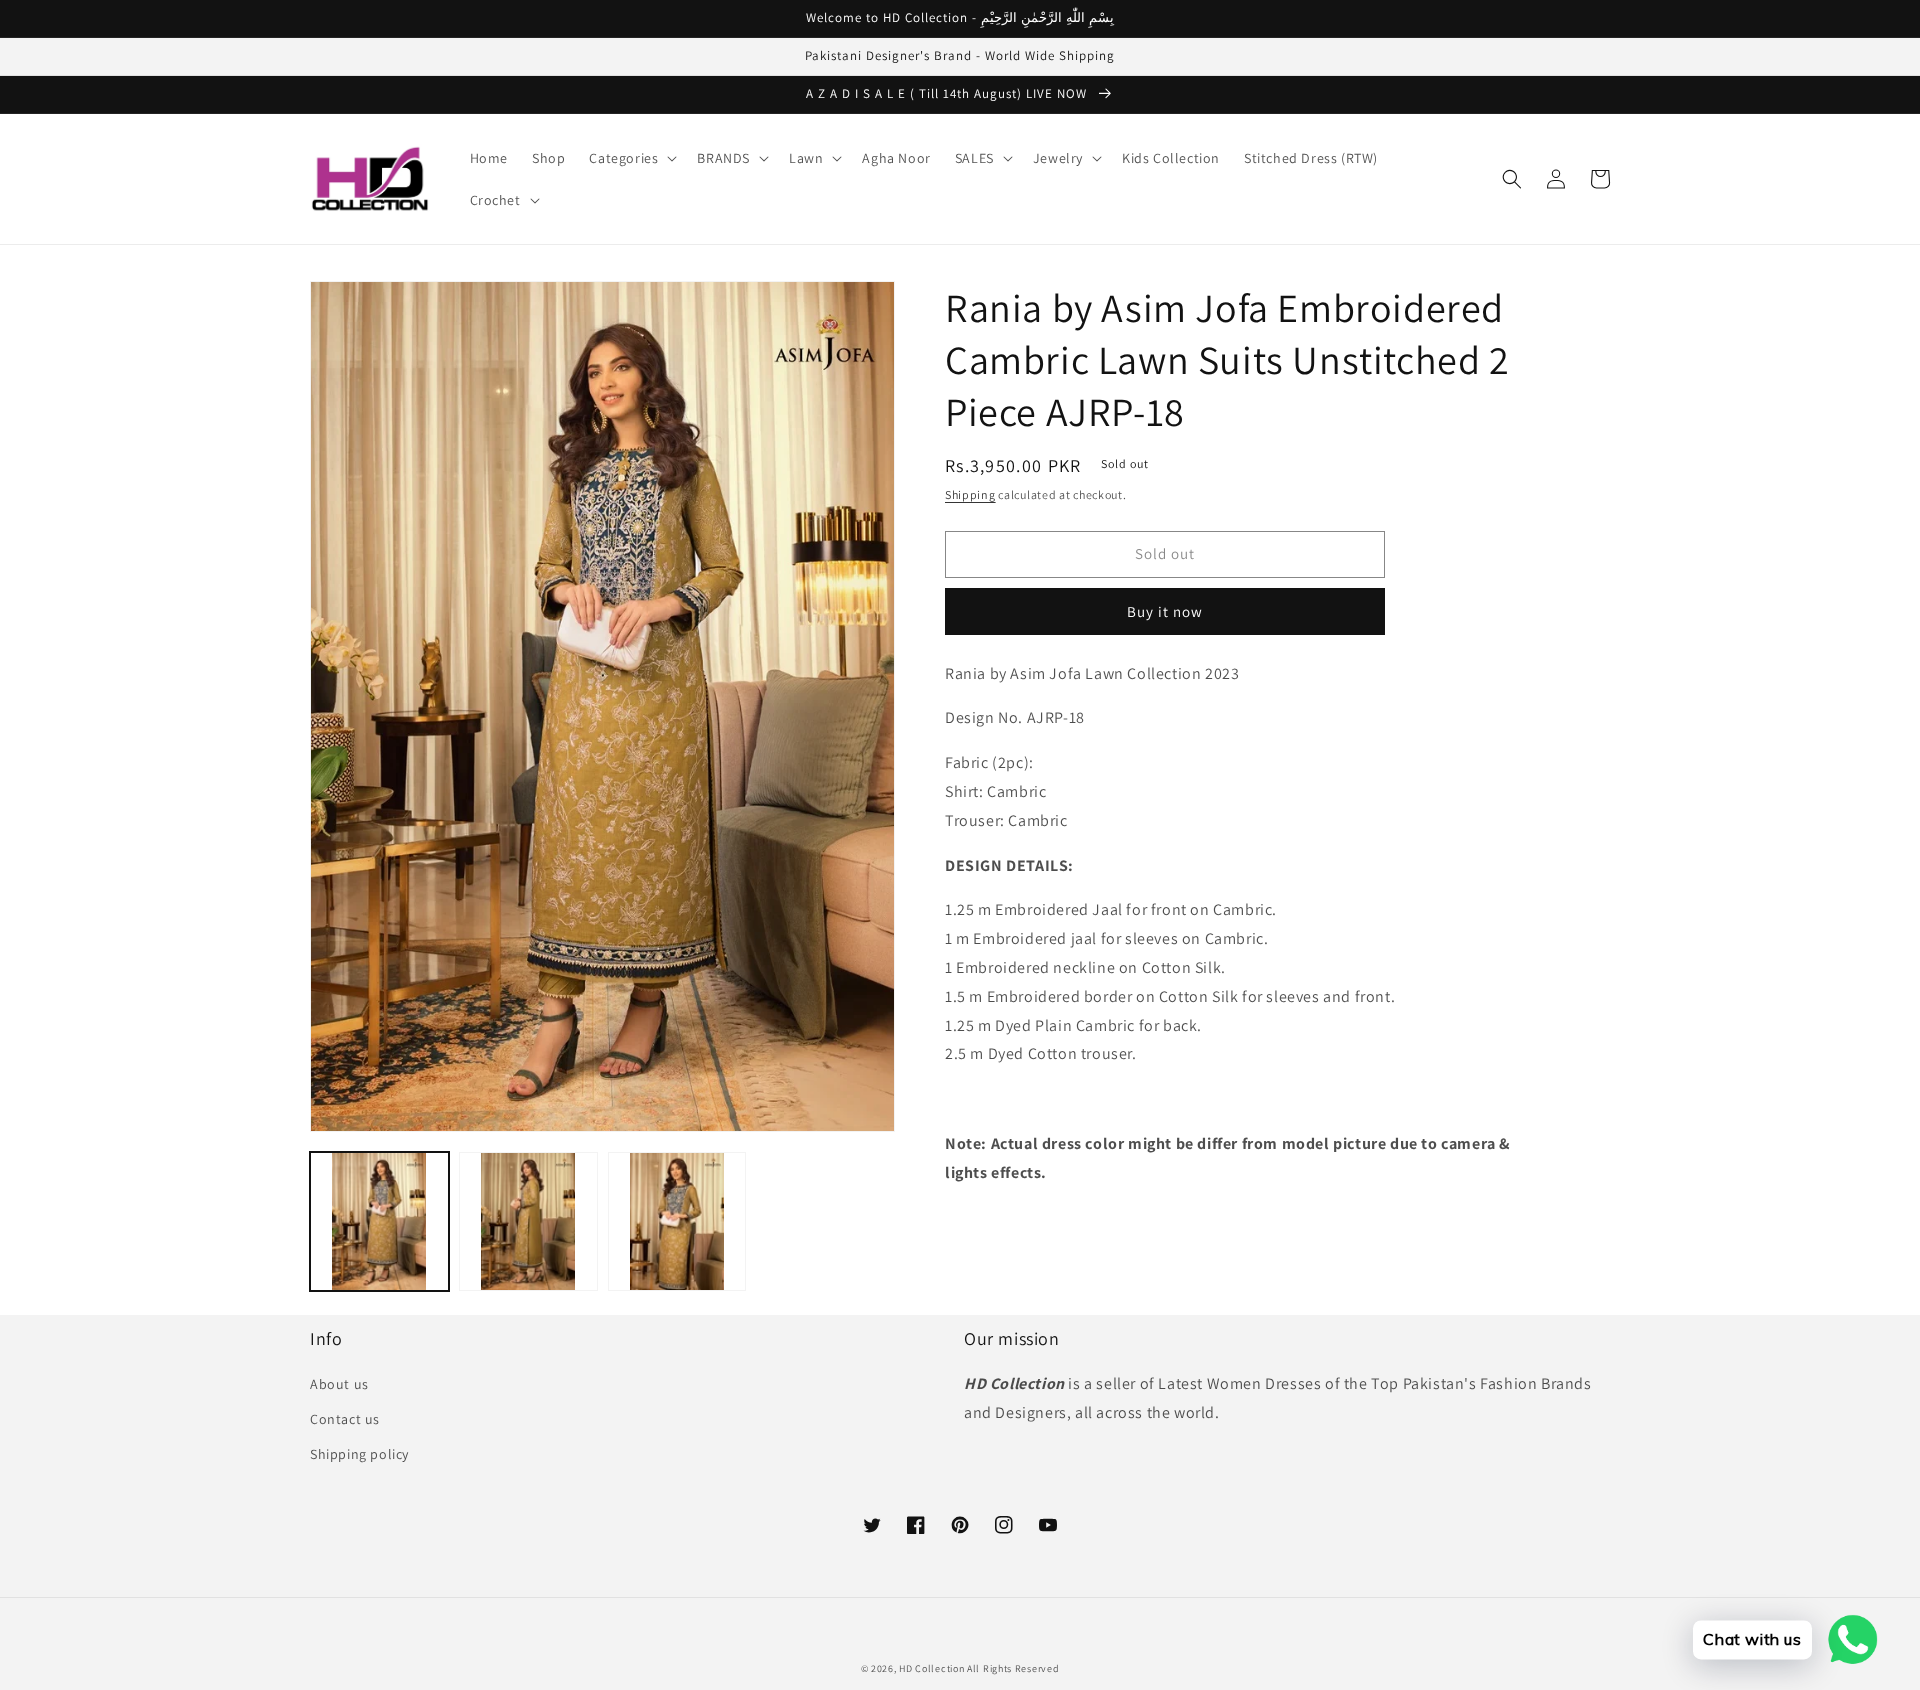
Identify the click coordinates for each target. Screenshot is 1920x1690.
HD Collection (931, 1668)
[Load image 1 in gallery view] (379, 1221)
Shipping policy (359, 1454)
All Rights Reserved (1013, 1668)
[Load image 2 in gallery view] (528, 1221)
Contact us (345, 1419)
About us (339, 1384)
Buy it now (1165, 611)
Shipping (970, 494)
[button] (631, 158)
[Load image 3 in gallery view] (677, 1221)
